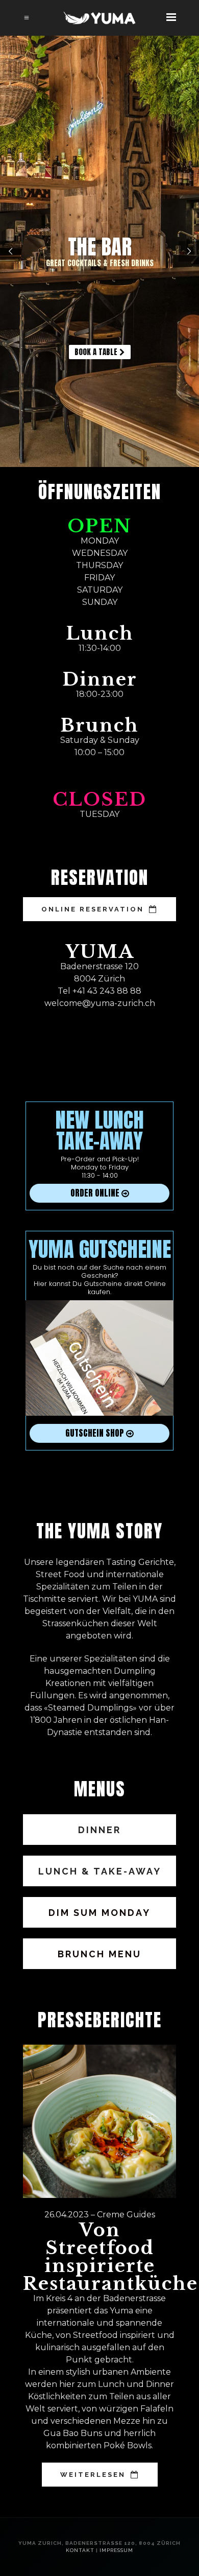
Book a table (97, 352)
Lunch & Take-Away (100, 1871)
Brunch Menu (99, 1954)
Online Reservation (93, 909)
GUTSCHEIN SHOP (96, 1433)
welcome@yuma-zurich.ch (100, 1003)
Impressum (116, 2550)
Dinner (99, 1830)
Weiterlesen (93, 2475)
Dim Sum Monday (99, 1913)
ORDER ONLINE (96, 1193)
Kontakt (80, 2550)
